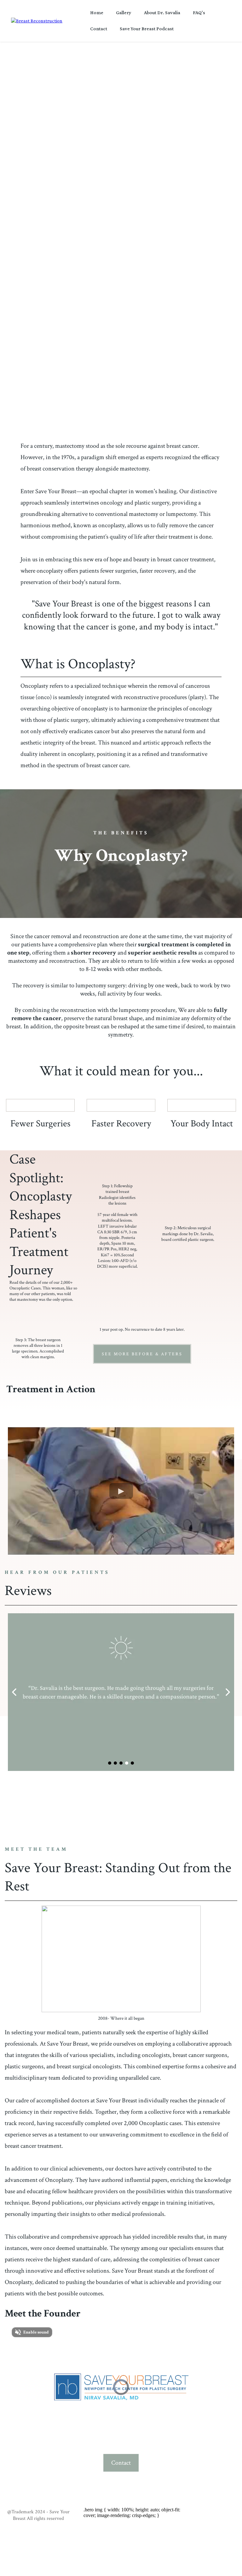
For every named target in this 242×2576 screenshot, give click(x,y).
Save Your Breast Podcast (147, 29)
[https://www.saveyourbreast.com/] (37, 20)
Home (97, 12)
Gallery (124, 12)
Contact (99, 29)
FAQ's (199, 12)
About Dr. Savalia (162, 12)
